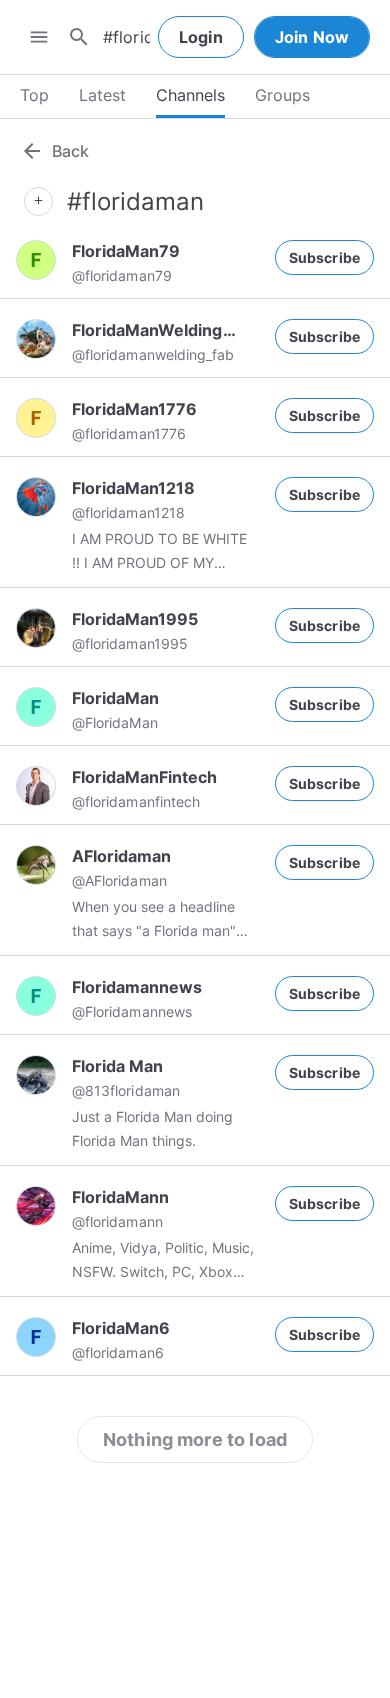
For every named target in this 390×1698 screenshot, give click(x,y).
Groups (282, 95)
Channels (190, 95)
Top (34, 95)
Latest (102, 95)
